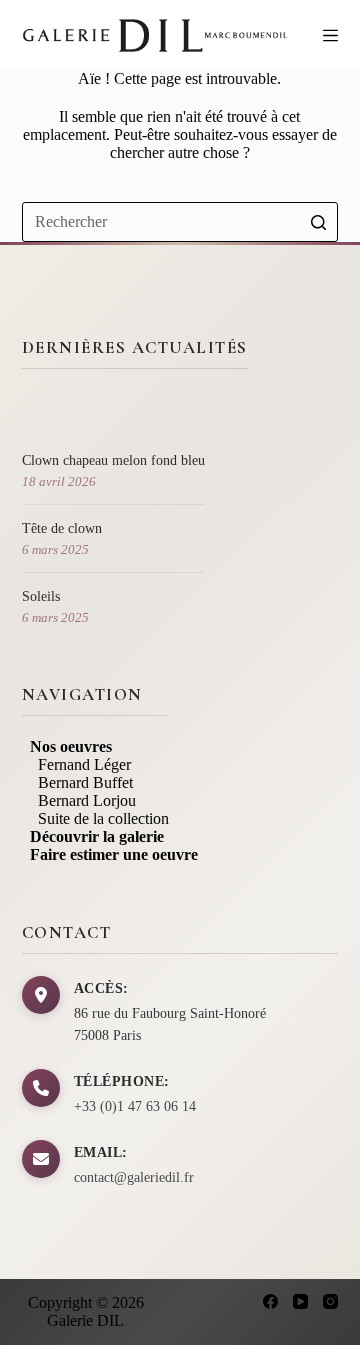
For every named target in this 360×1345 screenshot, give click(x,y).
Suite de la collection (95, 818)
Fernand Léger (76, 764)
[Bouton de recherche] (318, 222)
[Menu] (330, 35)
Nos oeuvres (67, 746)
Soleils (41, 596)
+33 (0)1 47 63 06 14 (135, 1106)
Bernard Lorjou (79, 800)
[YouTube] (300, 1301)
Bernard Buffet (77, 782)
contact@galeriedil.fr (134, 1177)
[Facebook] (270, 1301)
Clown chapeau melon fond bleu (113, 460)
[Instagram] (330, 1301)
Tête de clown (62, 528)
